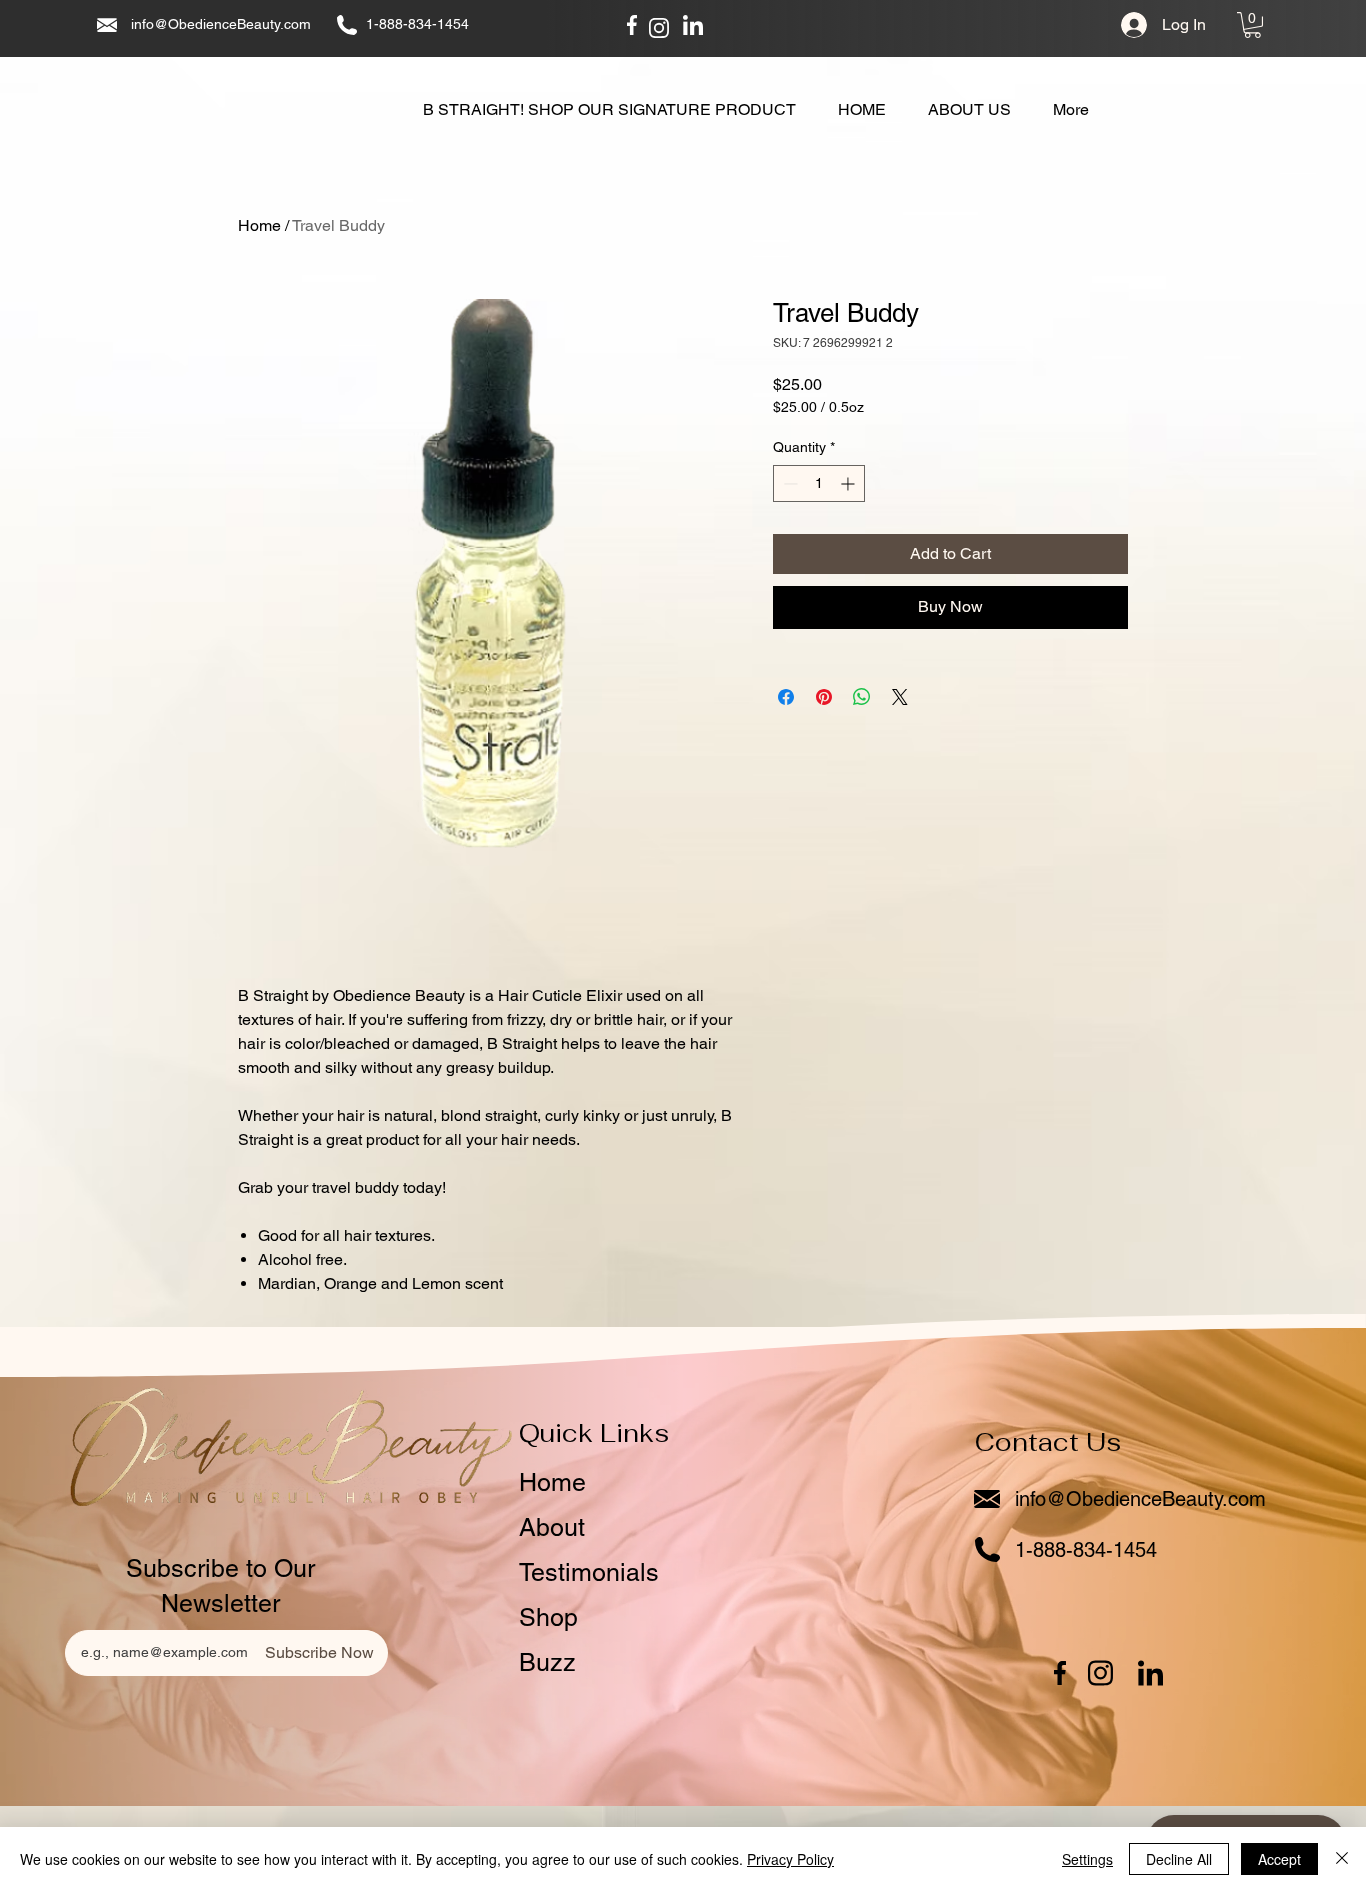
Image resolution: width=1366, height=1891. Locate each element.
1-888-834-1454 (417, 24)
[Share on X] (900, 697)
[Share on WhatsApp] (862, 697)
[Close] (1342, 1859)
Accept (1279, 1859)
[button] (1252, 25)
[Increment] (849, 483)
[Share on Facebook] (786, 697)
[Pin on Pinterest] (824, 697)
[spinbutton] (819, 483)
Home (259, 225)
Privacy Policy (790, 1859)
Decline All (1179, 1859)
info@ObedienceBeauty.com (221, 24)
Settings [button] (1087, 1859)
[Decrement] (788, 483)
